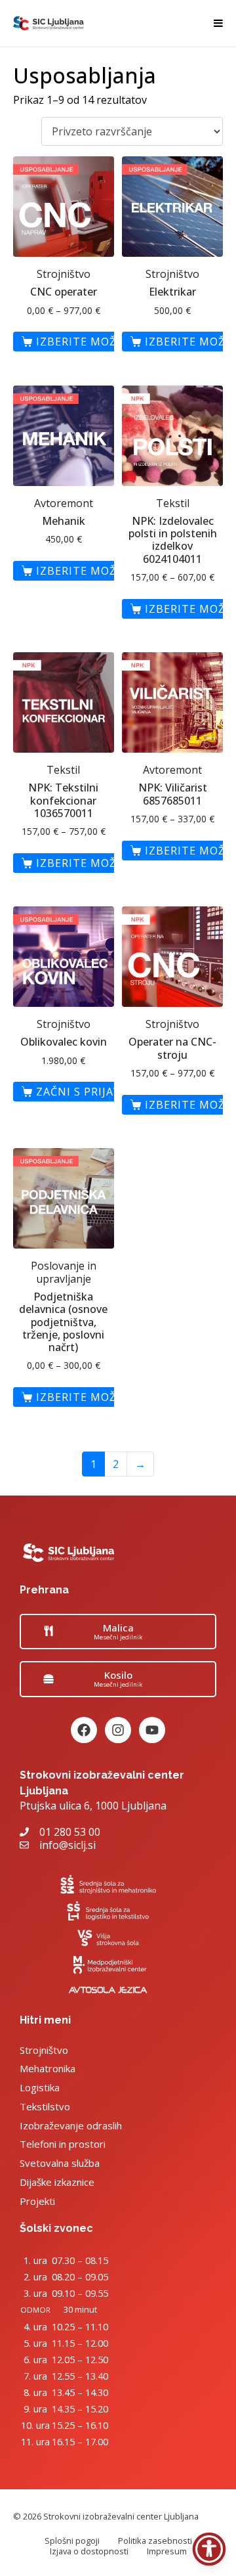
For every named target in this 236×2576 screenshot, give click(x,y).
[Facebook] (84, 1730)
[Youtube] (152, 1730)
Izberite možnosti (94, 342)
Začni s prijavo (83, 1092)
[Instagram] (118, 1730)
